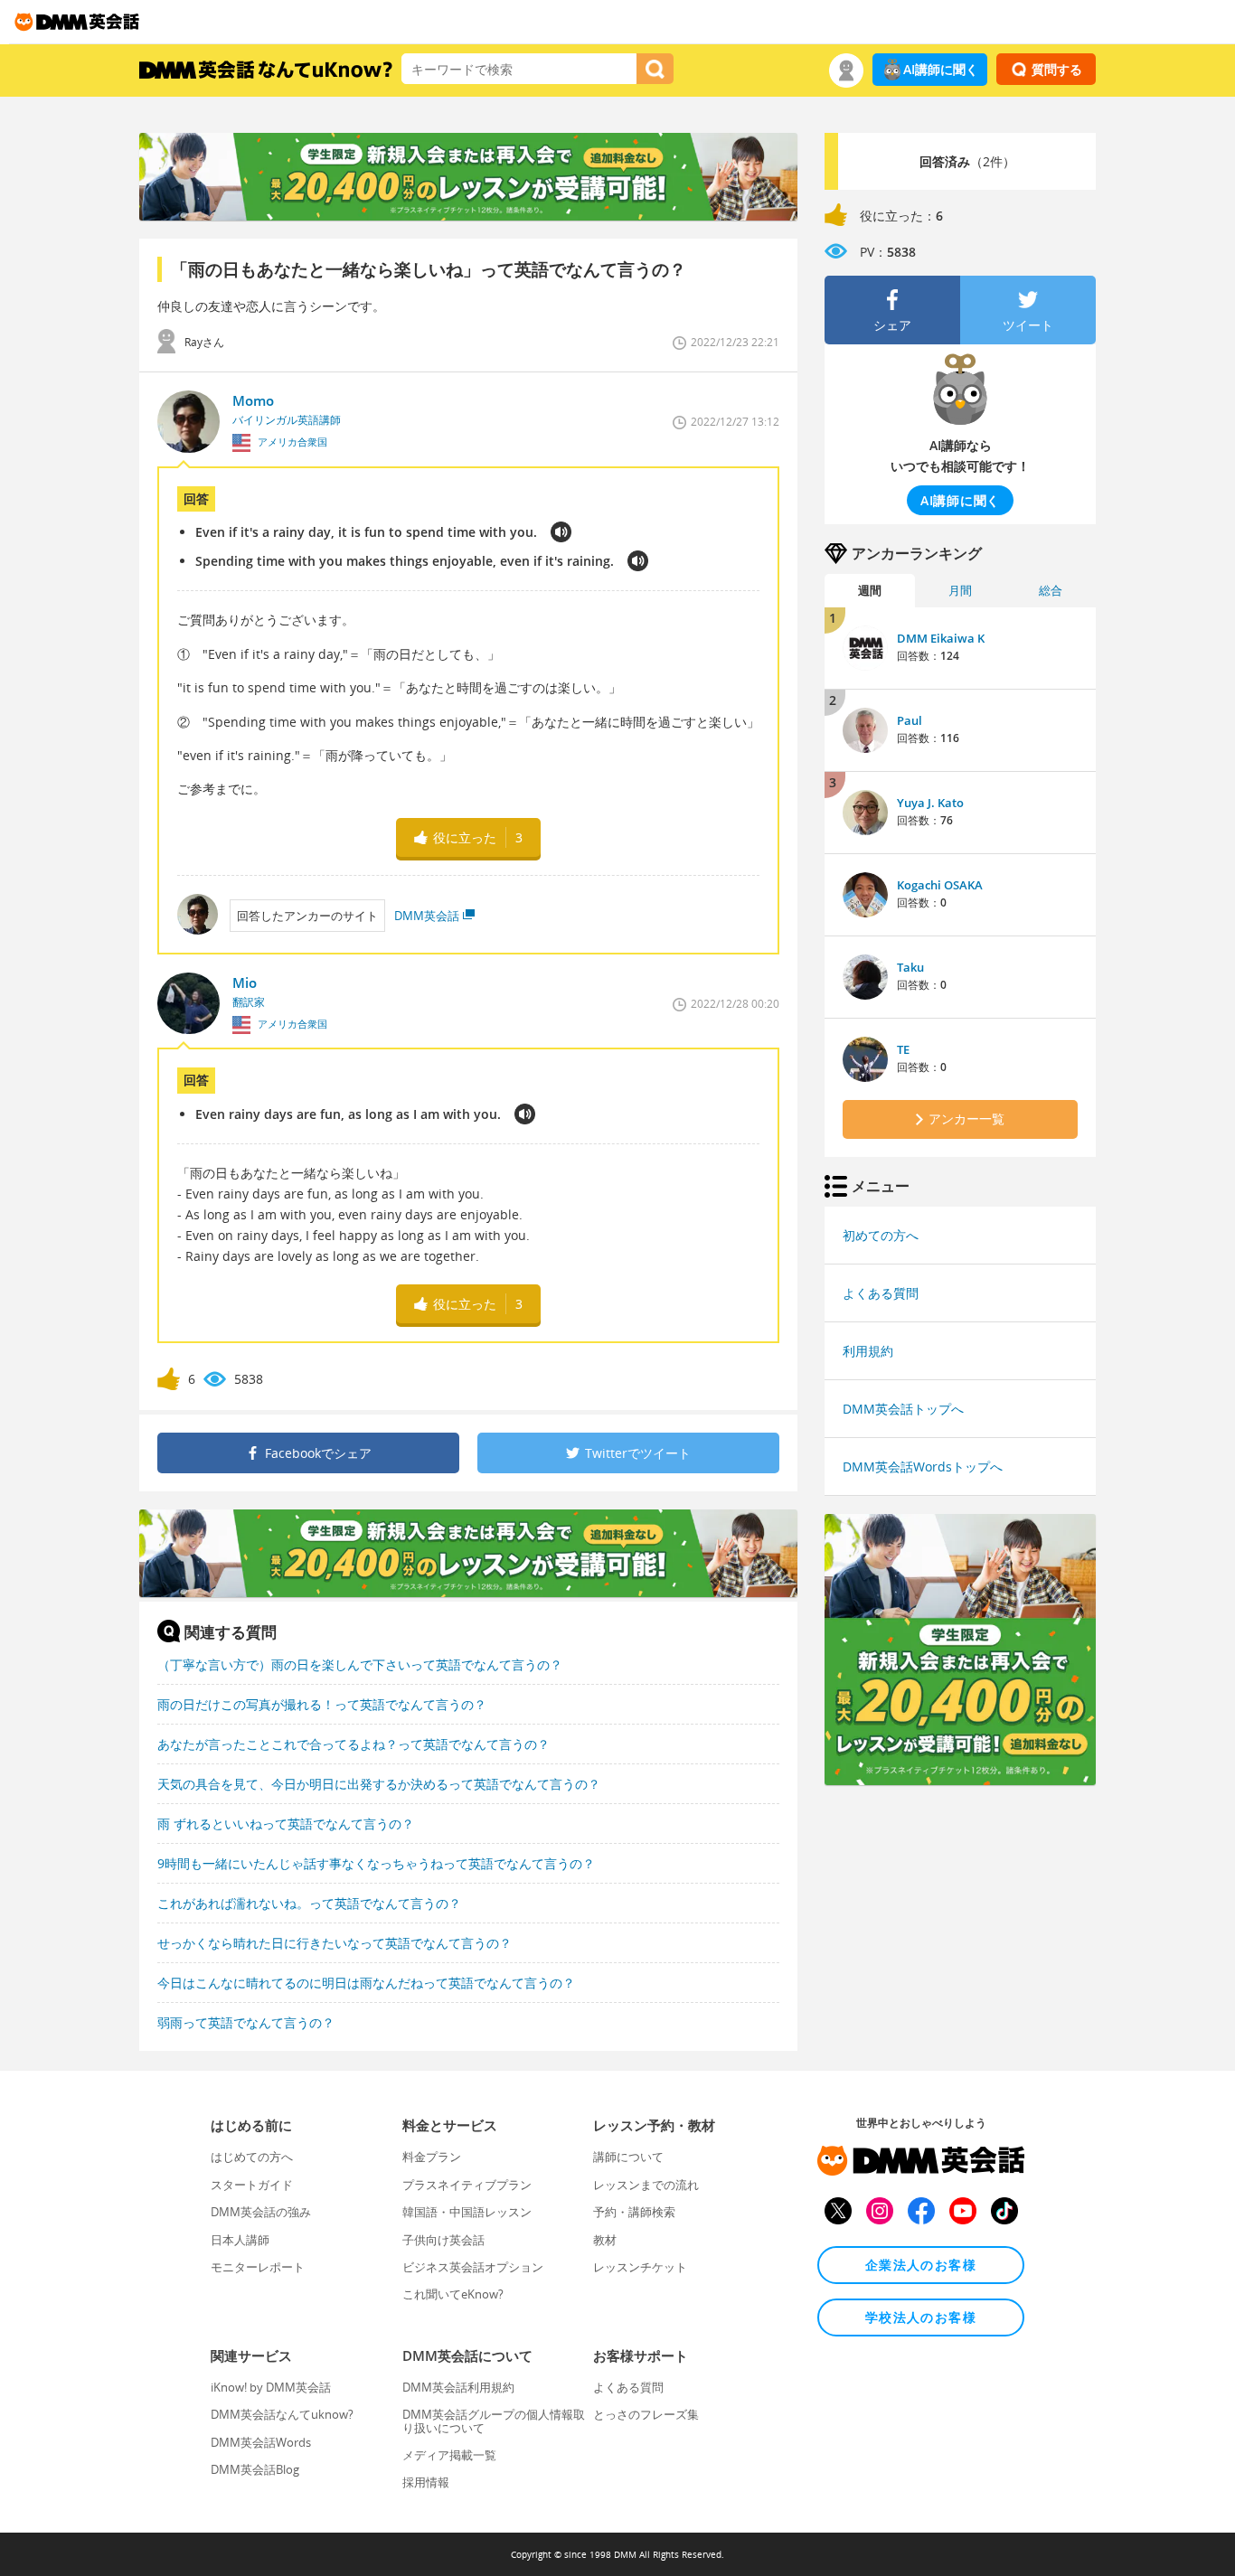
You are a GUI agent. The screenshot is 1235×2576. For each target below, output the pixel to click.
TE (903, 1049)
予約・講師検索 (634, 2212)
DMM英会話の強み (261, 2212)
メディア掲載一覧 (449, 2455)
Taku (910, 967)
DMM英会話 (427, 916)
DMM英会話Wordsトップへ (923, 1467)
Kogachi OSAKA (940, 885)
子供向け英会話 (443, 2240)
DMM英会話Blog (255, 2469)
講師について (628, 2157)
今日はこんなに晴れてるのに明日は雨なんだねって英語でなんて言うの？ (366, 1983)
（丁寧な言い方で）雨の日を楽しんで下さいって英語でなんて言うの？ (360, 1664)
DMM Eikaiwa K (941, 638)
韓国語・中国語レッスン (467, 2212)
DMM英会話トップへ (903, 1409)
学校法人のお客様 (921, 2317)
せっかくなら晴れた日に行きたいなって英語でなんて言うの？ (335, 1943)
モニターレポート (258, 2267)
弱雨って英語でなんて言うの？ (246, 2022)
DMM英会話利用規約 (458, 2387)
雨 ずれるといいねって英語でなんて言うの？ (286, 1824)
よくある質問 (881, 1293)
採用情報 (426, 2482)
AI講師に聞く (941, 69)
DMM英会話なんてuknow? (282, 2414)
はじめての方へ (252, 2157)
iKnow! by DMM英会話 (271, 2387)
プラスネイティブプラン (467, 2185)
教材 (605, 2240)
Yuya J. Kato (930, 803)
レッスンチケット (640, 2267)
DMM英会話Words (261, 2442)
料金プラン (432, 2157)
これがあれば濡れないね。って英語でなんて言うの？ (309, 1903)
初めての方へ (881, 1235)
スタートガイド (252, 2185)
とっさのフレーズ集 (646, 2414)
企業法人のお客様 (921, 2265)
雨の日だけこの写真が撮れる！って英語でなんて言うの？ (322, 1704)
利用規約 (868, 1351)
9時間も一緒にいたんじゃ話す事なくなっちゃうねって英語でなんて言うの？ (376, 1863)
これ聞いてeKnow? (453, 2294)
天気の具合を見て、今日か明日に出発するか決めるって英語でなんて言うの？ (379, 1784)
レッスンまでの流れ (646, 2185)
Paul (910, 720)
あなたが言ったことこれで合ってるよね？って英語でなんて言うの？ (354, 1744)
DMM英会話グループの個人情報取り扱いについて (494, 2421)
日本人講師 (240, 2240)
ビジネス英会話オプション (473, 2267)
